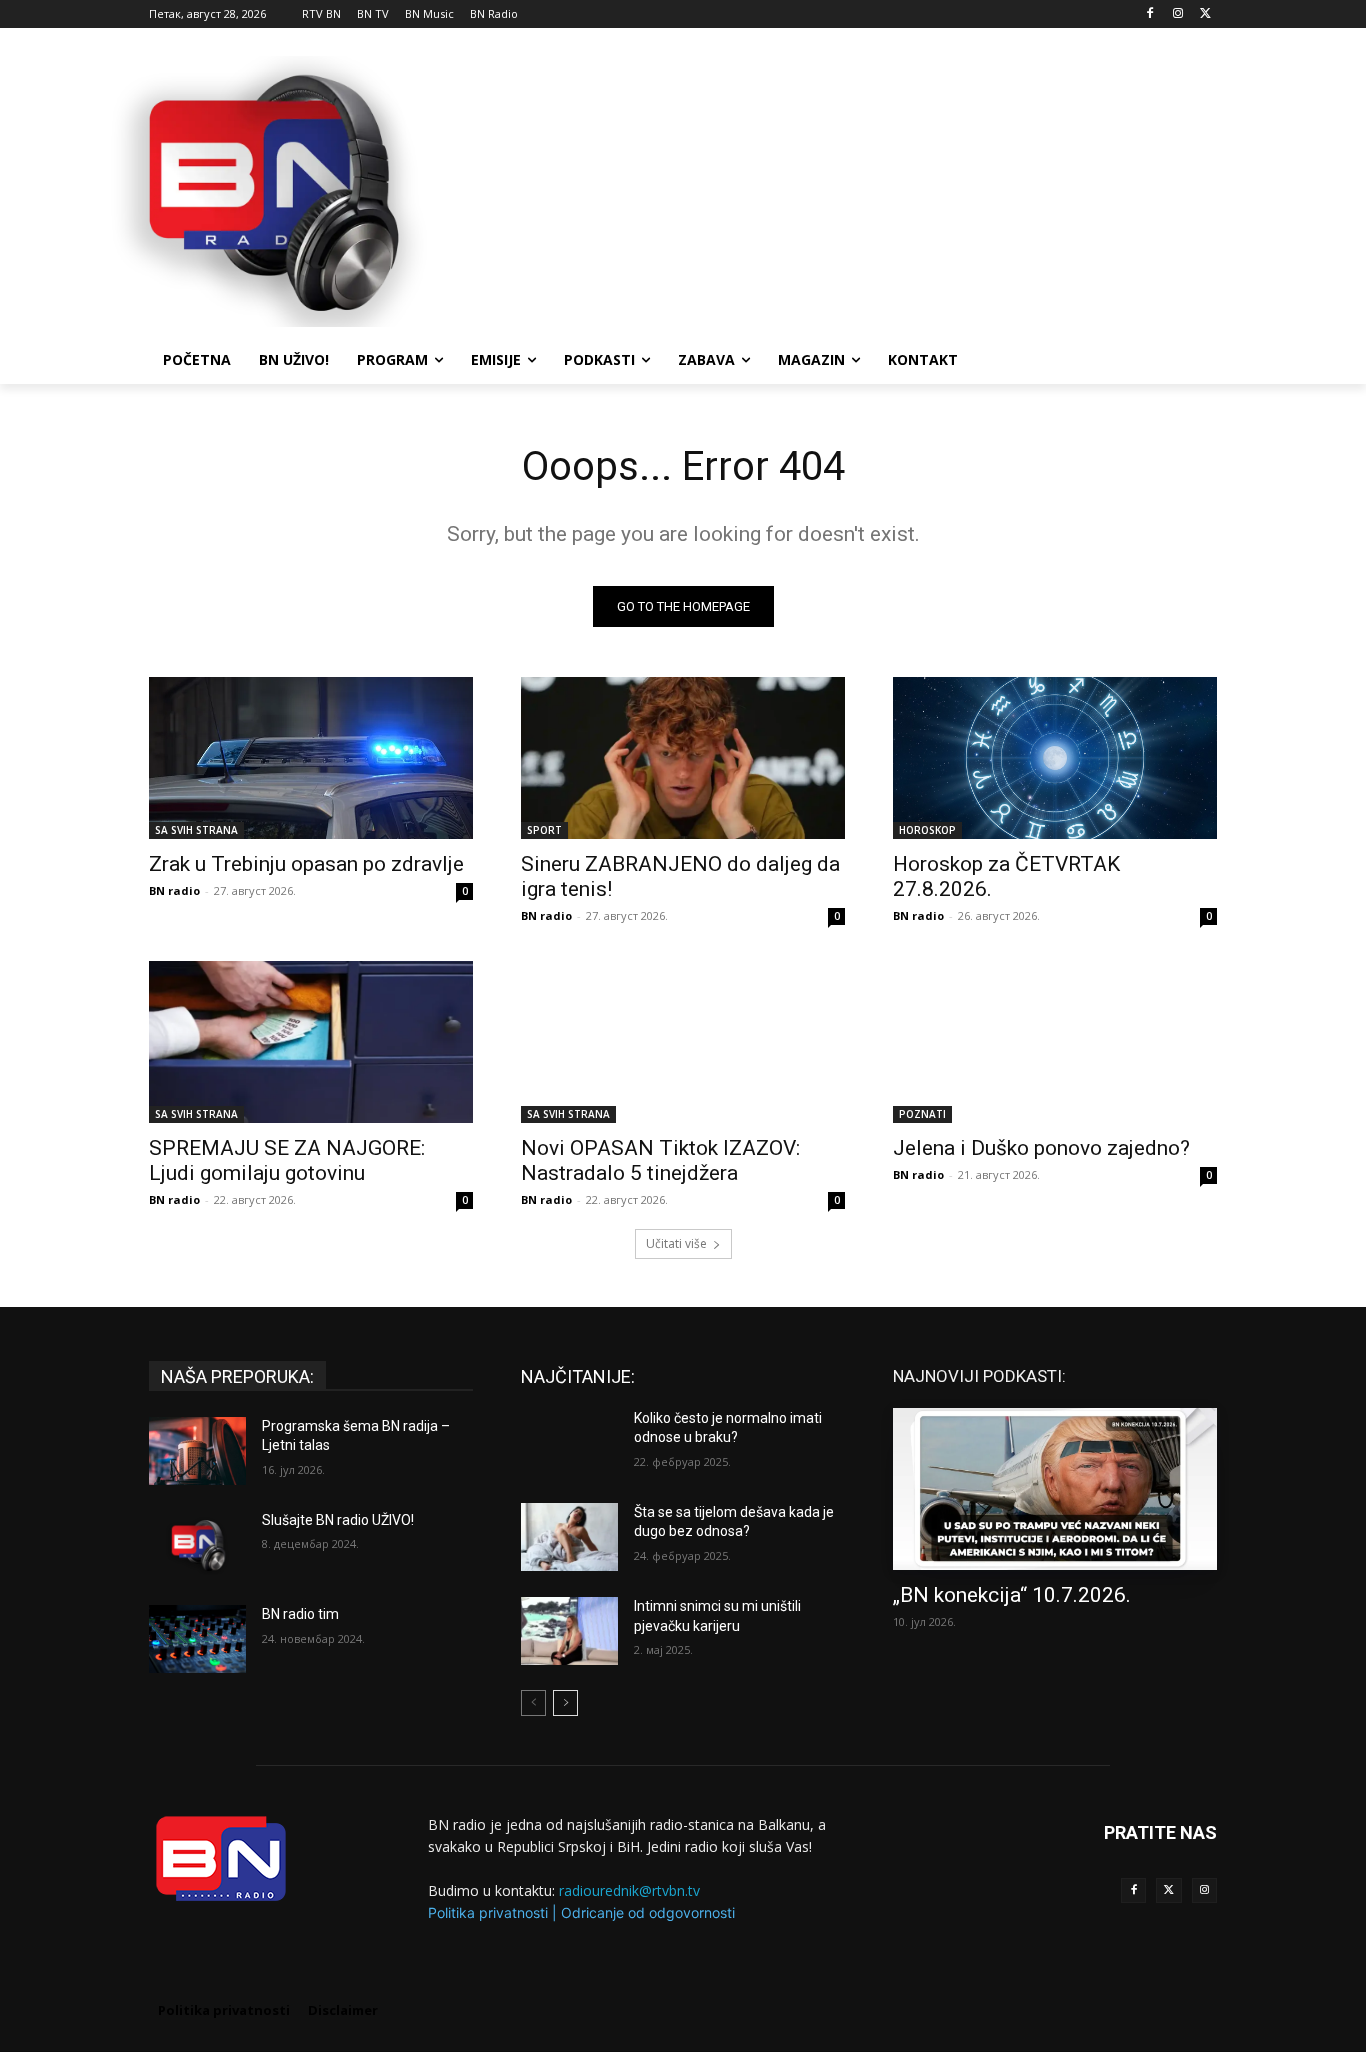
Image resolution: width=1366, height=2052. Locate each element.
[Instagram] (1177, 14)
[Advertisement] (833, 189)
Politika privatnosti (488, 1912)
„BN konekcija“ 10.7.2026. (1012, 1595)
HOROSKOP (927, 830)
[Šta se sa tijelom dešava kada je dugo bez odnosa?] (569, 1537)
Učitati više (676, 1243)
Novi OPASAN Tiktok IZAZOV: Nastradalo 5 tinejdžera (660, 1160)
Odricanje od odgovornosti (648, 1912)
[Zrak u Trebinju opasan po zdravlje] (311, 758)
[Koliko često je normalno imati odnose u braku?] (569, 1443)
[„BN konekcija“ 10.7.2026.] (1055, 1489)
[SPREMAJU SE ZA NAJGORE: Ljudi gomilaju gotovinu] (311, 1042)
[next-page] (565, 1703)
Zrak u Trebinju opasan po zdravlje (306, 864)
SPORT (544, 830)
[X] (1205, 14)
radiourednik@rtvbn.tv (629, 1890)
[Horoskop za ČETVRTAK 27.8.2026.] (1055, 758)
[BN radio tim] (197, 1639)
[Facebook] (1150, 14)
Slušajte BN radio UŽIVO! (338, 1520)
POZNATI (922, 1114)
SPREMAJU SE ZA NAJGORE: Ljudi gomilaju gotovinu (287, 1160)
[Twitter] (1168, 1890)
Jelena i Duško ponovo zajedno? (1041, 1148)
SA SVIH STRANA (196, 830)
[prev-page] (533, 1703)
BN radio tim (300, 1614)
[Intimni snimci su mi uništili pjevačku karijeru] (569, 1631)
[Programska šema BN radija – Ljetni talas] (197, 1451)
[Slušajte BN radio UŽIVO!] (197, 1545)
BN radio (174, 890)
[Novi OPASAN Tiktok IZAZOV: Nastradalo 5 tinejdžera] (683, 1042)
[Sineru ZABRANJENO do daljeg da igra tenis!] (683, 758)
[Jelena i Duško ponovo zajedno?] (1055, 1042)
